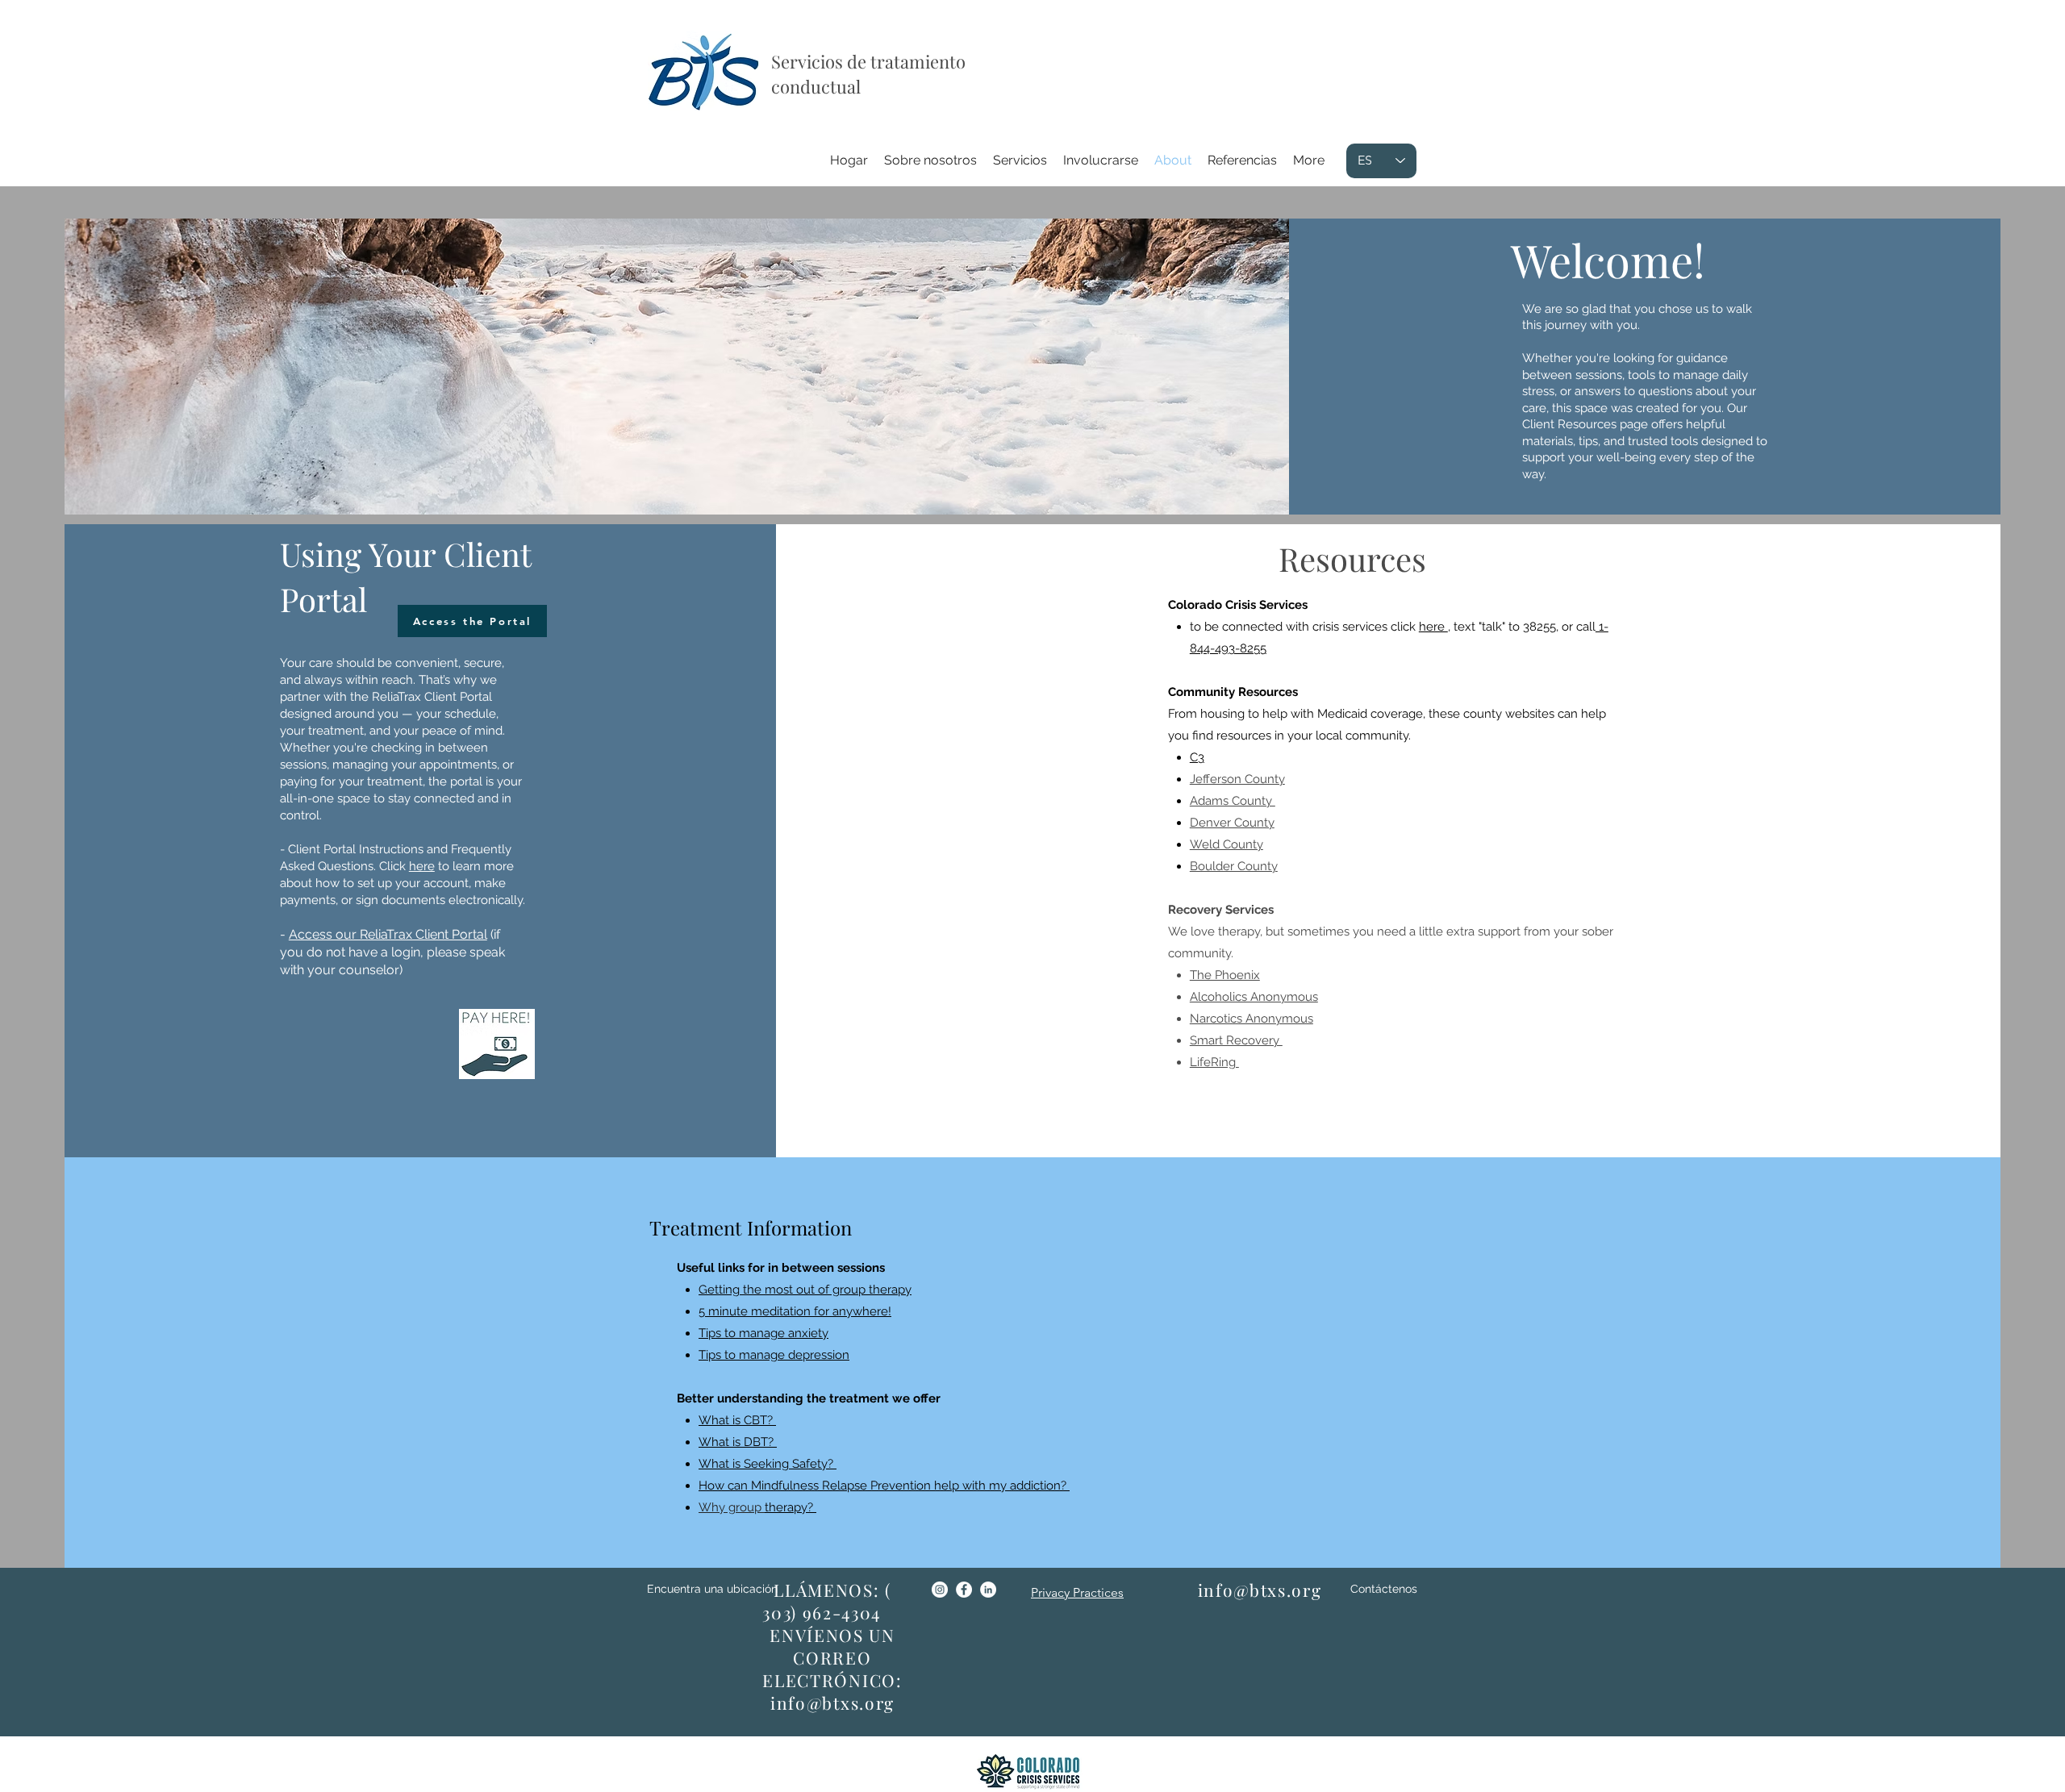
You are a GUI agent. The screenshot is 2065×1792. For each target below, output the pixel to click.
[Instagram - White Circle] (940, 1590)
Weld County (1226, 844)
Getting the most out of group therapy (805, 1290)
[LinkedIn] (988, 1590)
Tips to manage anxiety (763, 1333)
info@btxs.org (832, 1702)
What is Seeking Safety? (768, 1464)
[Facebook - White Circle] (964, 1590)
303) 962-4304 (822, 1612)
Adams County (1233, 801)
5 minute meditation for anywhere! (795, 1311)
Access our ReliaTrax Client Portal (388, 934)
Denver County (1232, 823)
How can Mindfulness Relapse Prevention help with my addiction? (884, 1486)
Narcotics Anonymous (1252, 1019)
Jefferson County (1237, 779)
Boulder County (1234, 866)
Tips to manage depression (774, 1355)
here (1433, 627)
